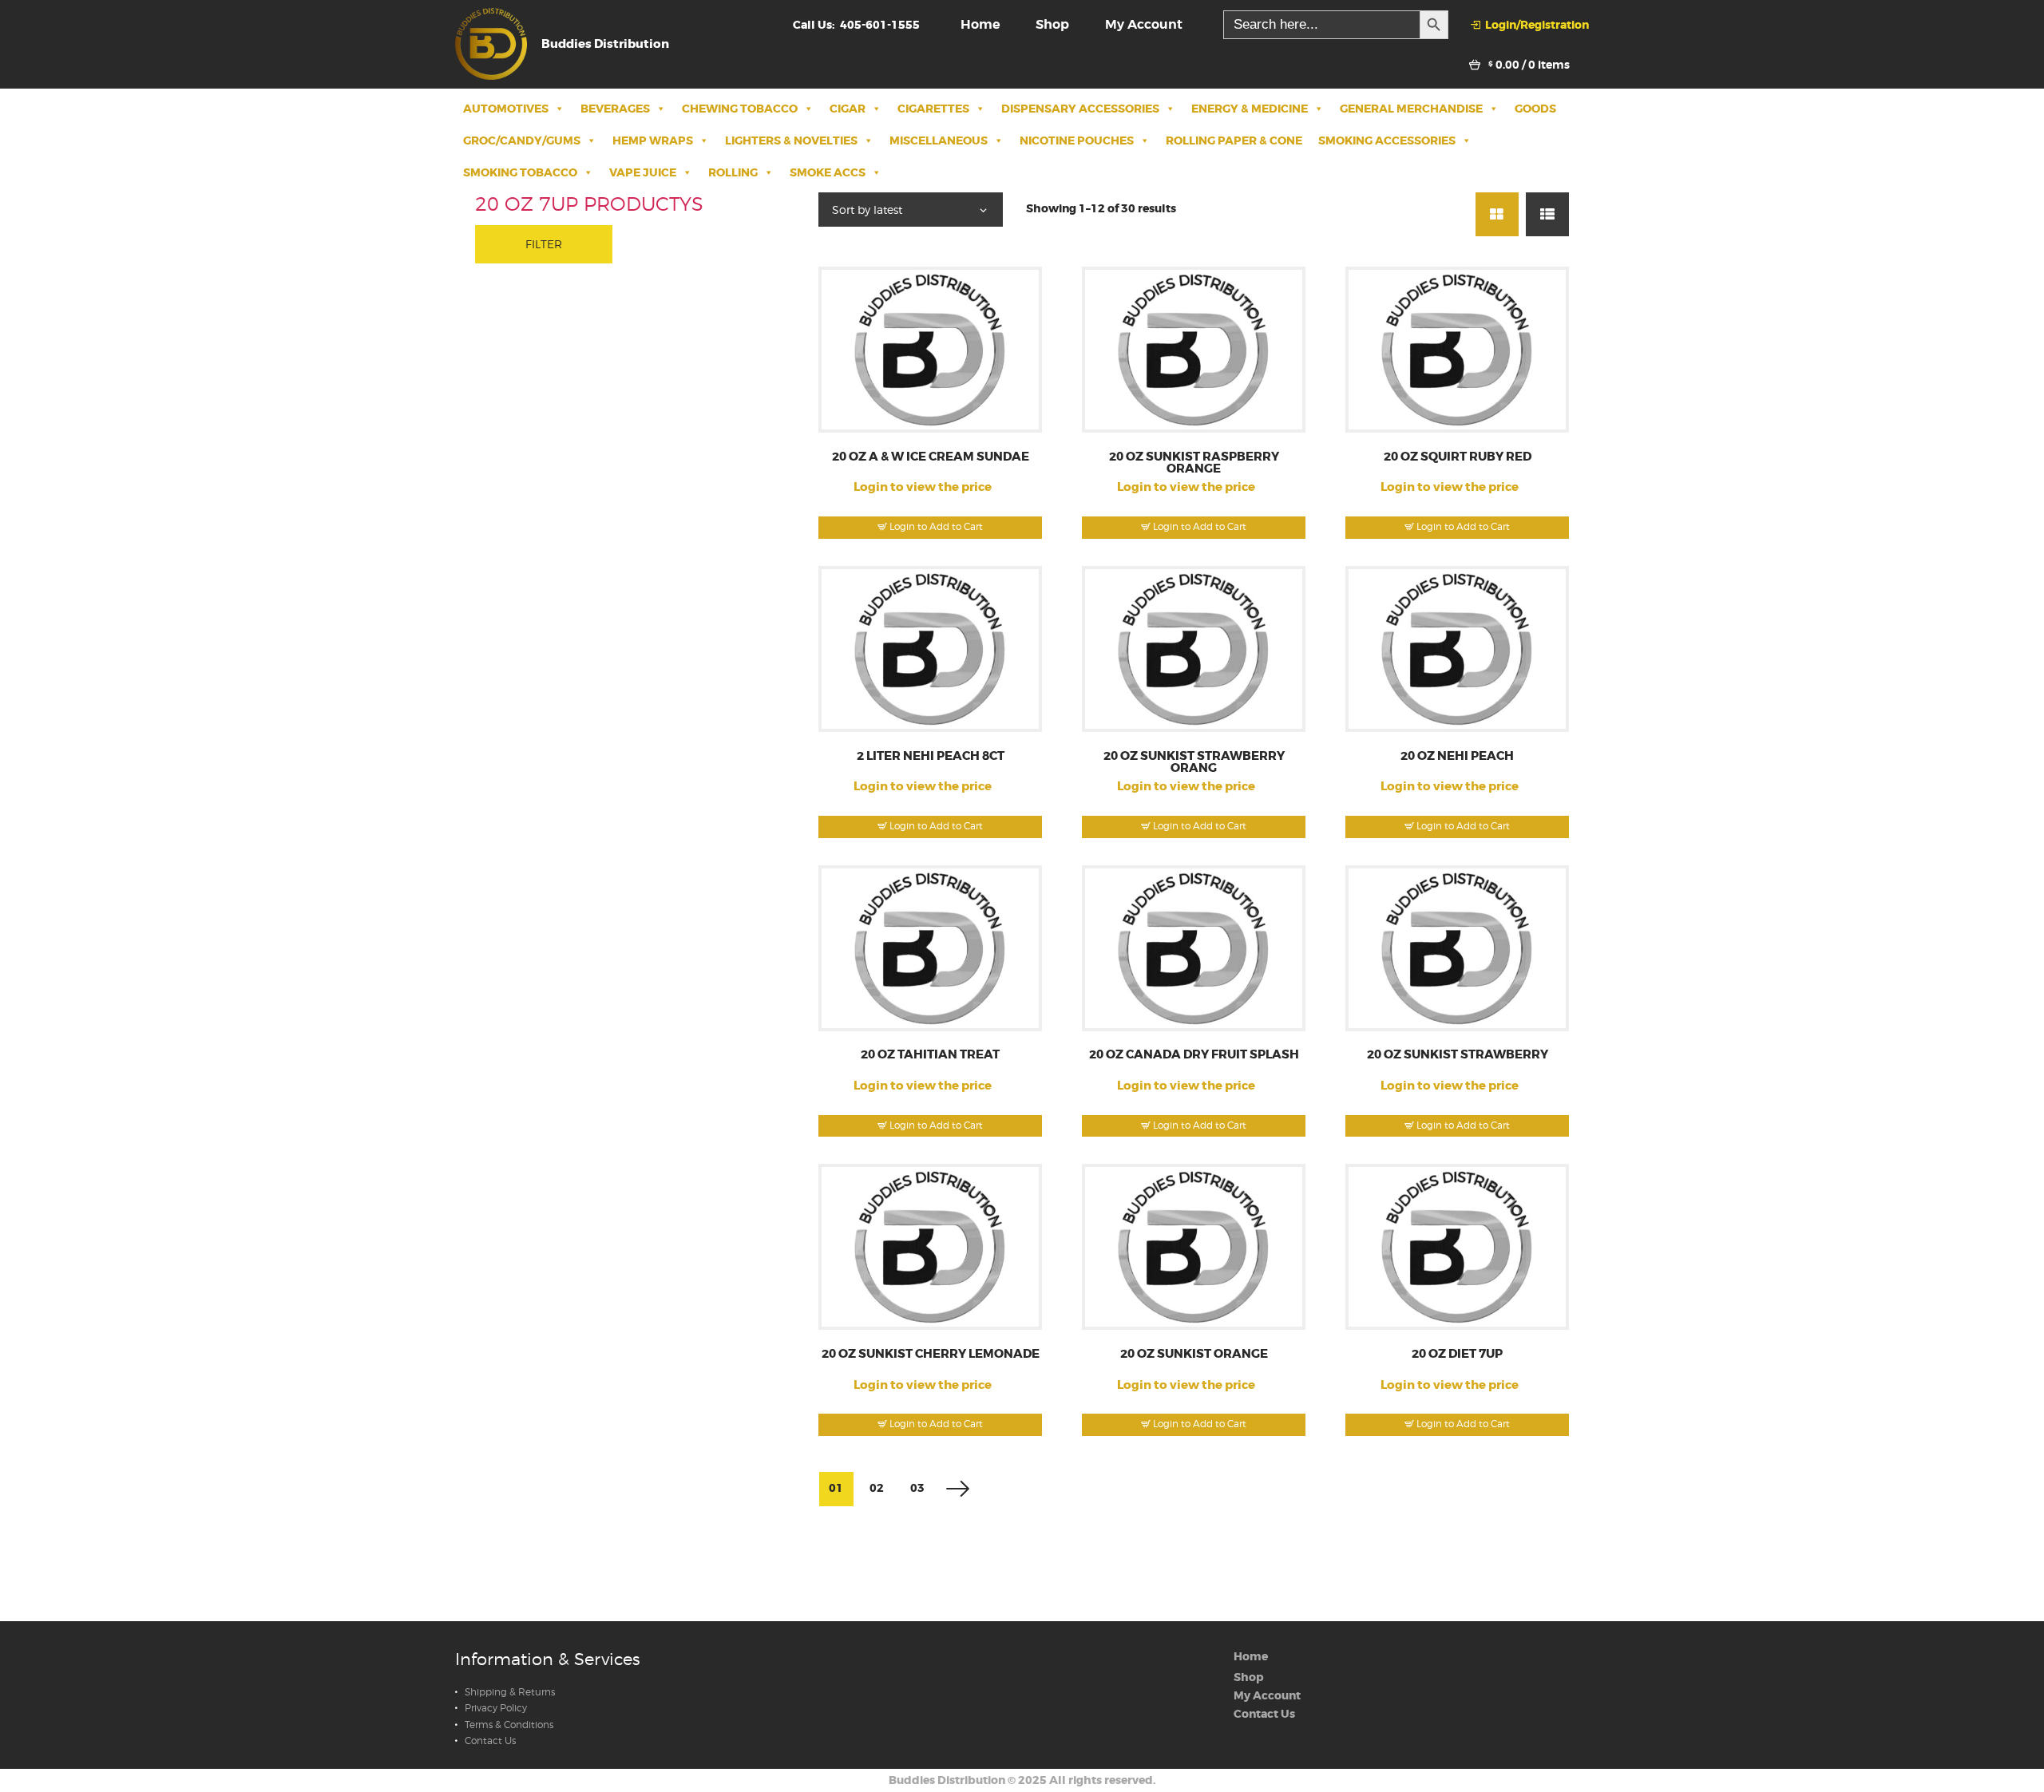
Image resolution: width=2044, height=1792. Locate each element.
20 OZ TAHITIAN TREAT (930, 1055)
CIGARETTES (933, 109)
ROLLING (733, 172)
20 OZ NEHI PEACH (1457, 756)
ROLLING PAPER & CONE (1234, 140)
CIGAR (848, 109)
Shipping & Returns (510, 1692)
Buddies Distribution (947, 1780)
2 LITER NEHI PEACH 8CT (931, 756)
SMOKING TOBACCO (520, 172)
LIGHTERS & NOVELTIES (791, 140)
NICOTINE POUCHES (1077, 140)
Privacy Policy (496, 1708)
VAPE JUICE (643, 172)
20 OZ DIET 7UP (1457, 1354)
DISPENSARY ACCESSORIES (1080, 109)
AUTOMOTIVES (506, 109)
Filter (544, 244)
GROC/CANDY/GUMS (522, 140)
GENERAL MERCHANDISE (1411, 109)
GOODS (1535, 109)
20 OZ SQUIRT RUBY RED (1458, 457)
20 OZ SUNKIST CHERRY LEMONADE (931, 1354)
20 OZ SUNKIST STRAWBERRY (1458, 1055)
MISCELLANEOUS (939, 140)
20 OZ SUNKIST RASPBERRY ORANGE (1194, 463)
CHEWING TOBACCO (740, 109)
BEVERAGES (615, 109)
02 (877, 1488)
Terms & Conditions (509, 1725)
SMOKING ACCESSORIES (1387, 140)
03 (917, 1488)
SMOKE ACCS (828, 172)
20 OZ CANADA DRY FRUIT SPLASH (1194, 1055)
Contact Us (490, 1741)
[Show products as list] (1547, 214)
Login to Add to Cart (936, 527)
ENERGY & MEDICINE (1250, 109)
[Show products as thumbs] (1497, 214)
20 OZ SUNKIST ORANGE (1194, 1354)
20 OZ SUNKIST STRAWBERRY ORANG (1194, 763)
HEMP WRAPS (653, 140)
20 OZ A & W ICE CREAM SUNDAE (931, 457)
